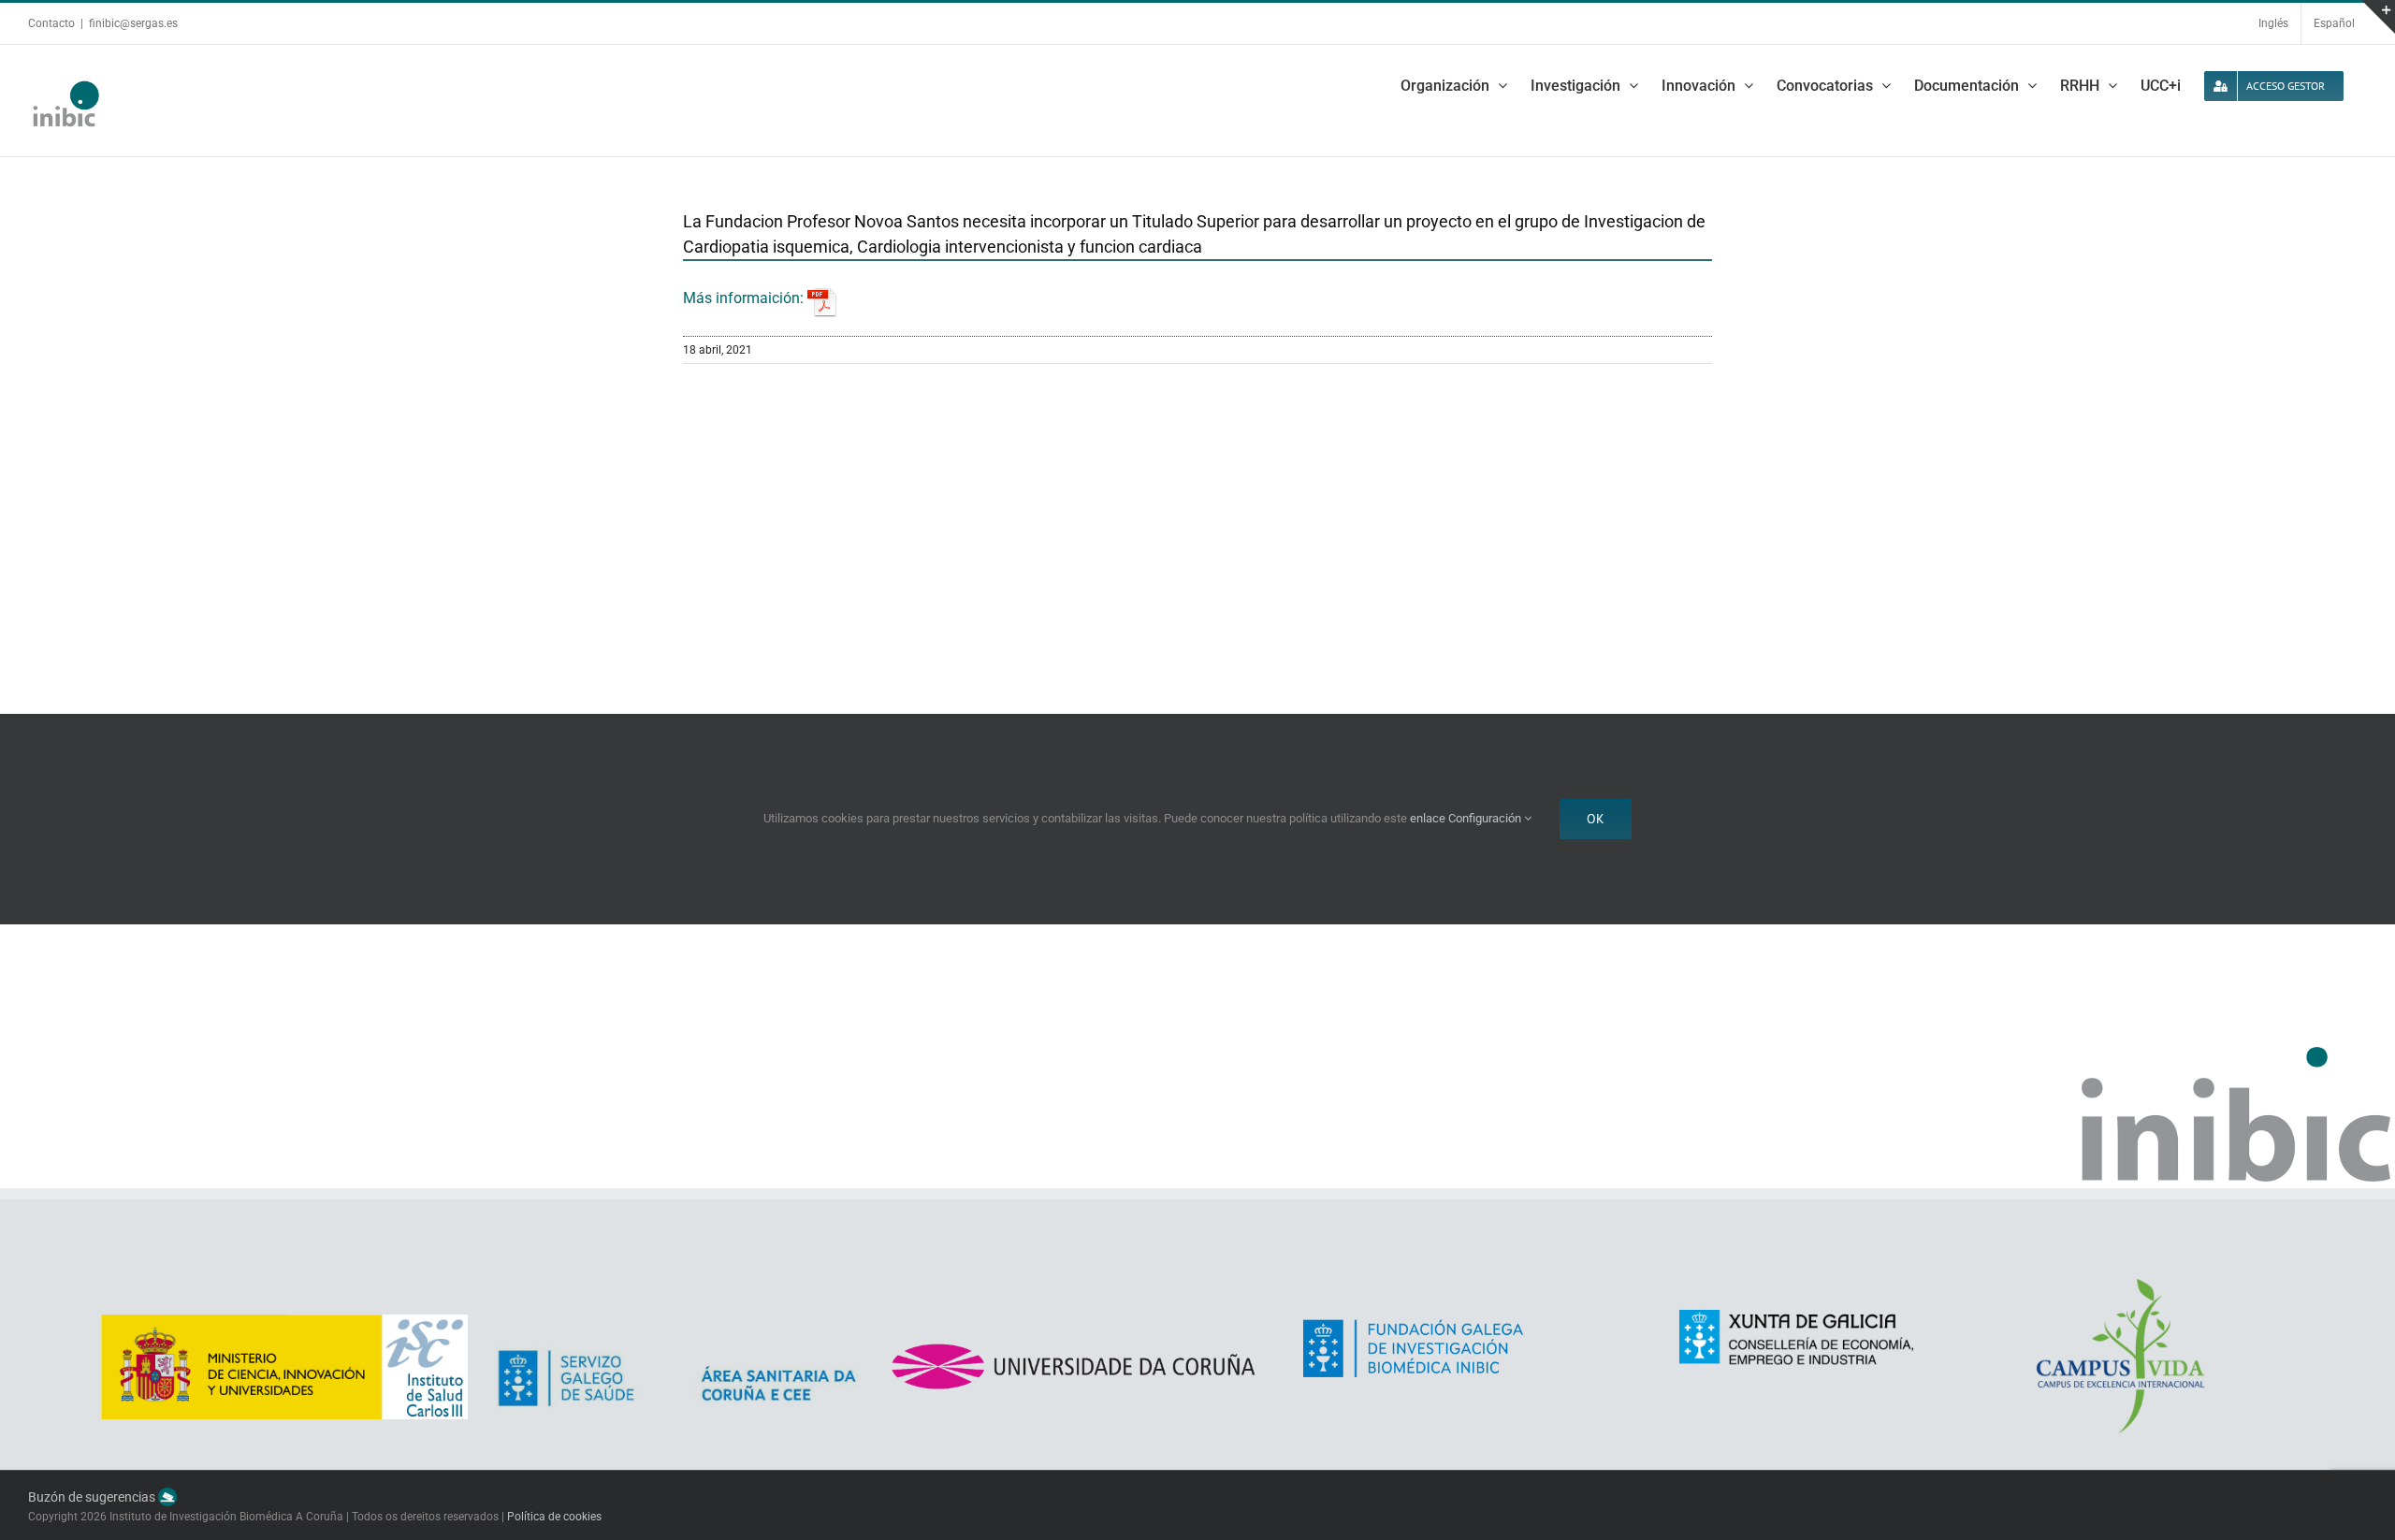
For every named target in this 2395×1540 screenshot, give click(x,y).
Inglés (2273, 23)
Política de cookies (554, 1517)
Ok (1596, 819)
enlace (1428, 818)
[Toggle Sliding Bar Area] (2378, 17)
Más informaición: (745, 298)
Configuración (1486, 818)
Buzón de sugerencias (93, 1497)
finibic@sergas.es (133, 23)
